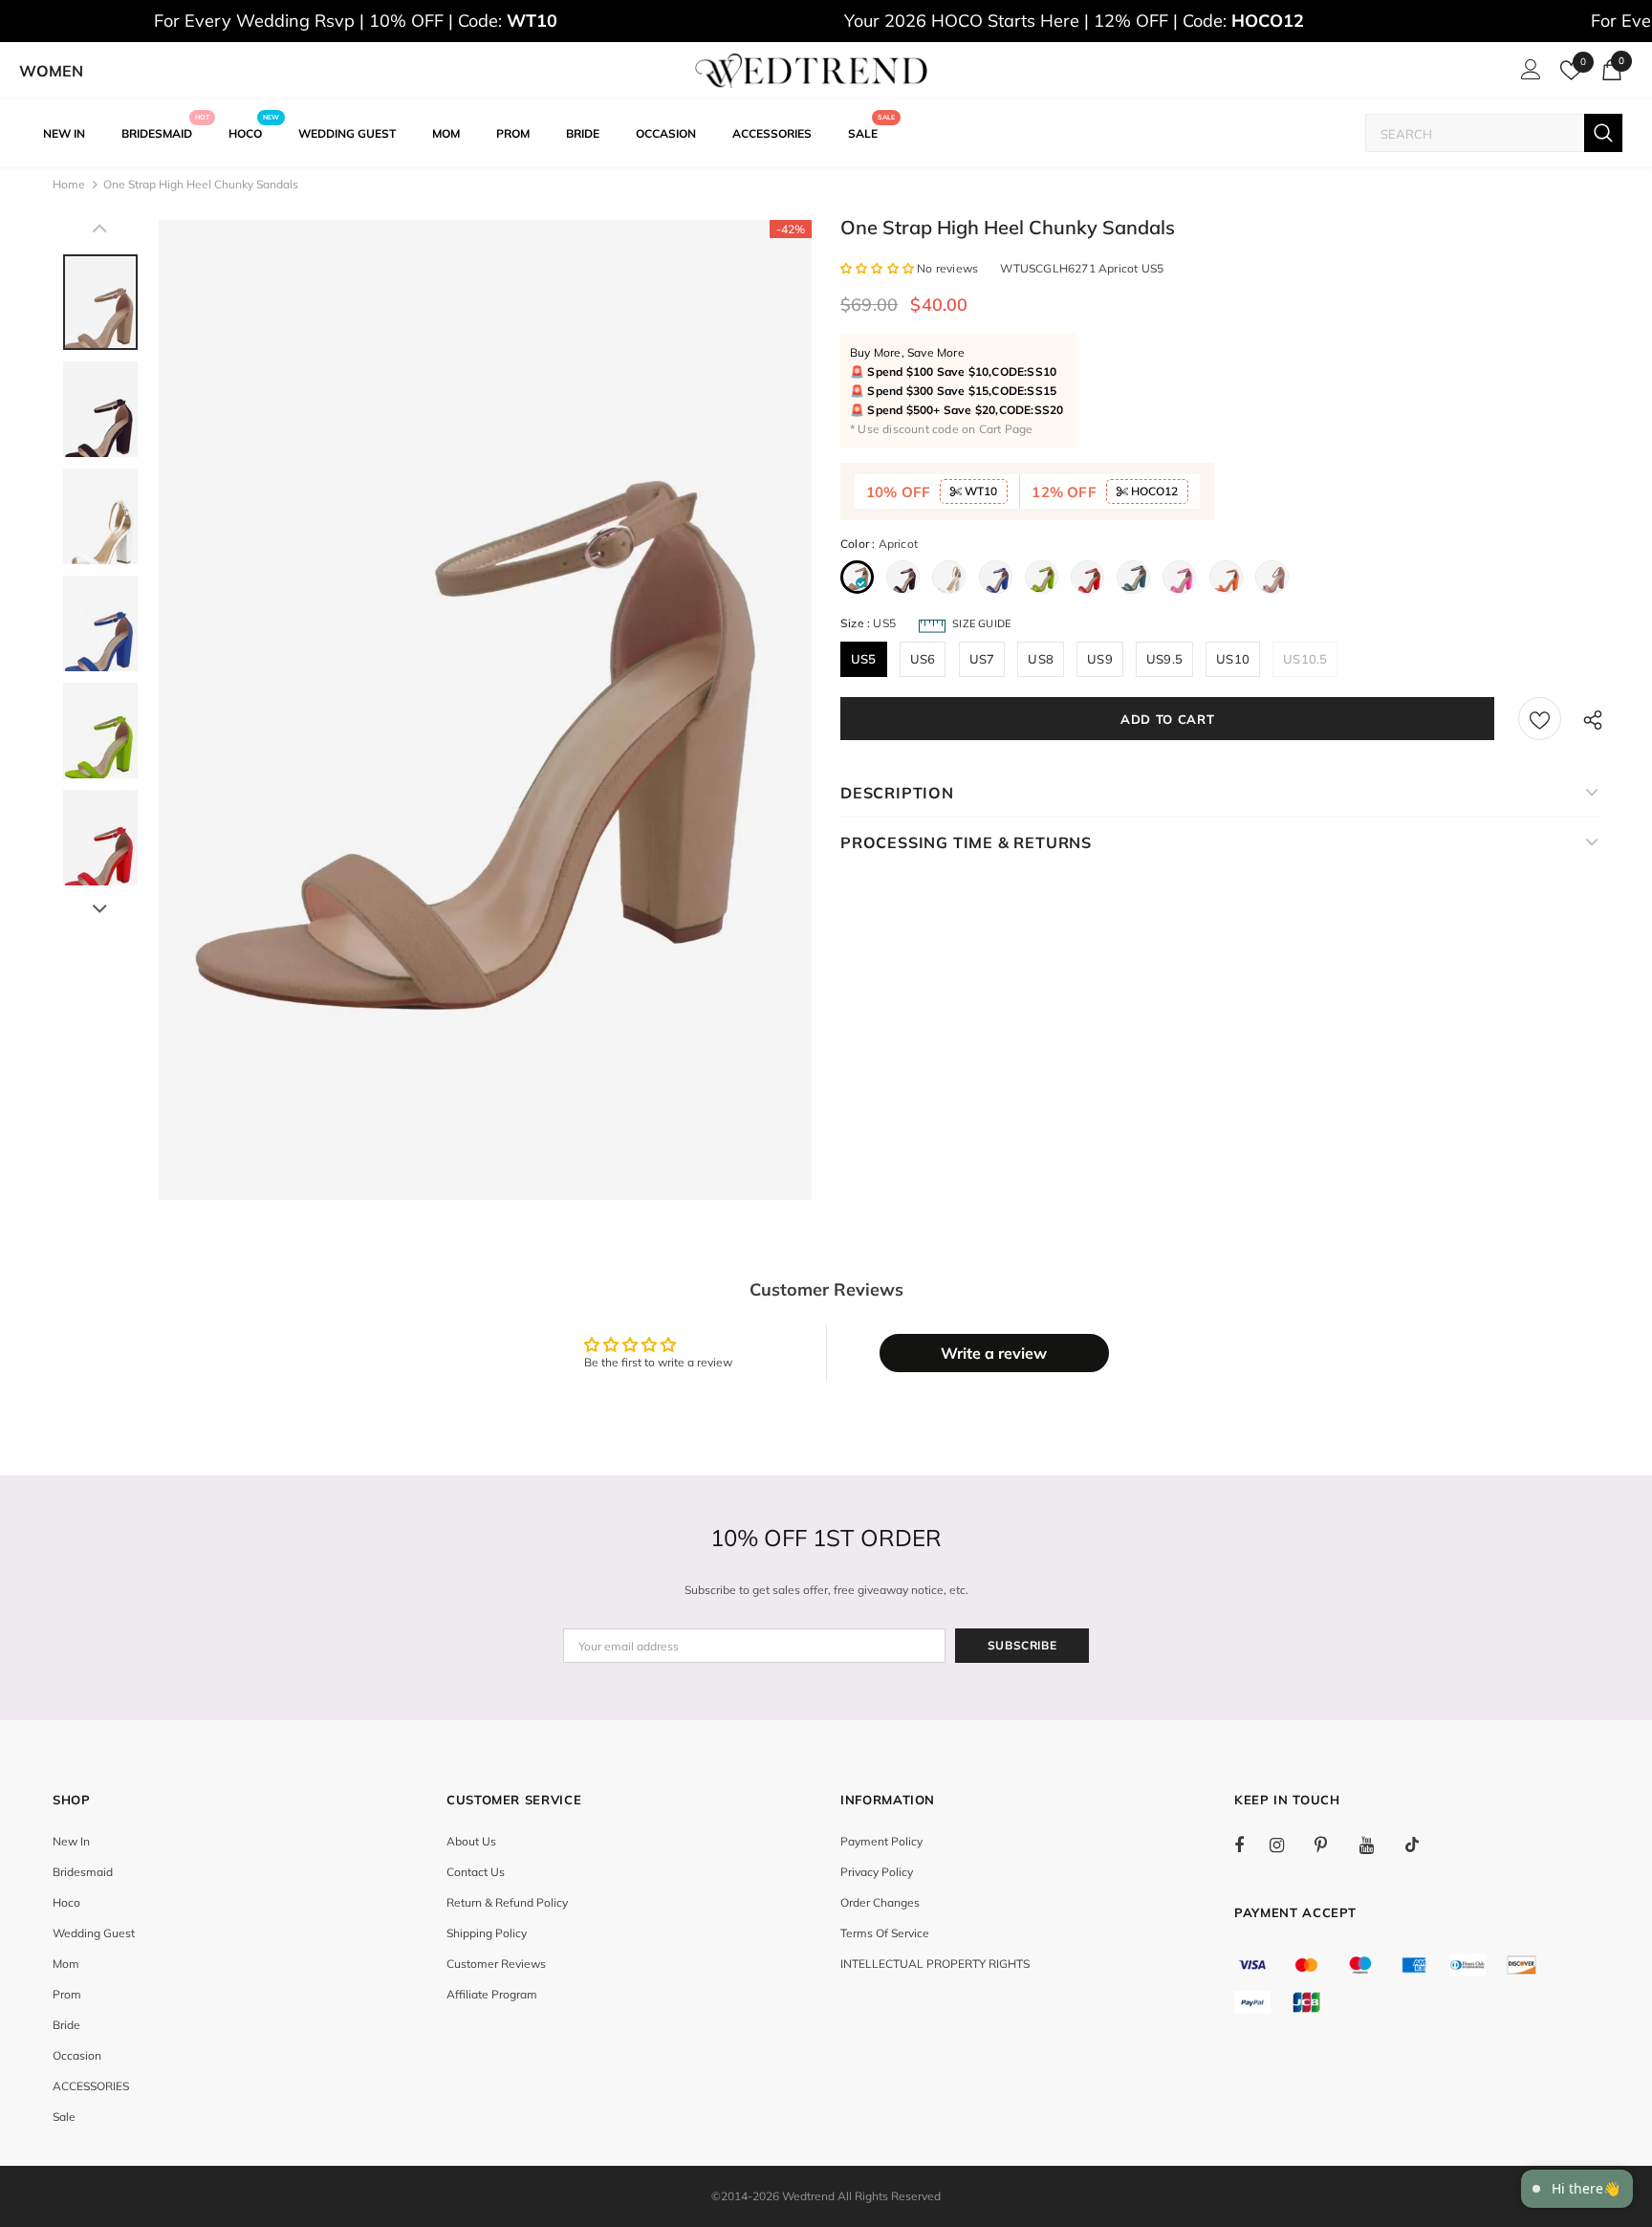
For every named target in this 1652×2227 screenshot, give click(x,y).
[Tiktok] (1422, 1845)
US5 (864, 659)
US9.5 (1164, 659)
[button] (879, 268)
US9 (1100, 659)
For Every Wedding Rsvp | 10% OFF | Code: (356, 21)
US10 (1233, 659)
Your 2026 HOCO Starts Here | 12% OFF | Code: (1074, 21)
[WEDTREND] (812, 71)
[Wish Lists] (1540, 719)
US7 (982, 659)
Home (69, 184)
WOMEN (51, 71)
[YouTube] (1377, 1845)
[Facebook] (1251, 1845)
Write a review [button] (994, 1353)
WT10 (979, 491)
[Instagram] (1287, 1845)
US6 (923, 659)
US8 (1041, 659)
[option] (485, 710)
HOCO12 (1153, 491)
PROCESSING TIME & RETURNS (966, 842)
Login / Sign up (1528, 75)
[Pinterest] (1332, 1845)
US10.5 (1305, 659)
